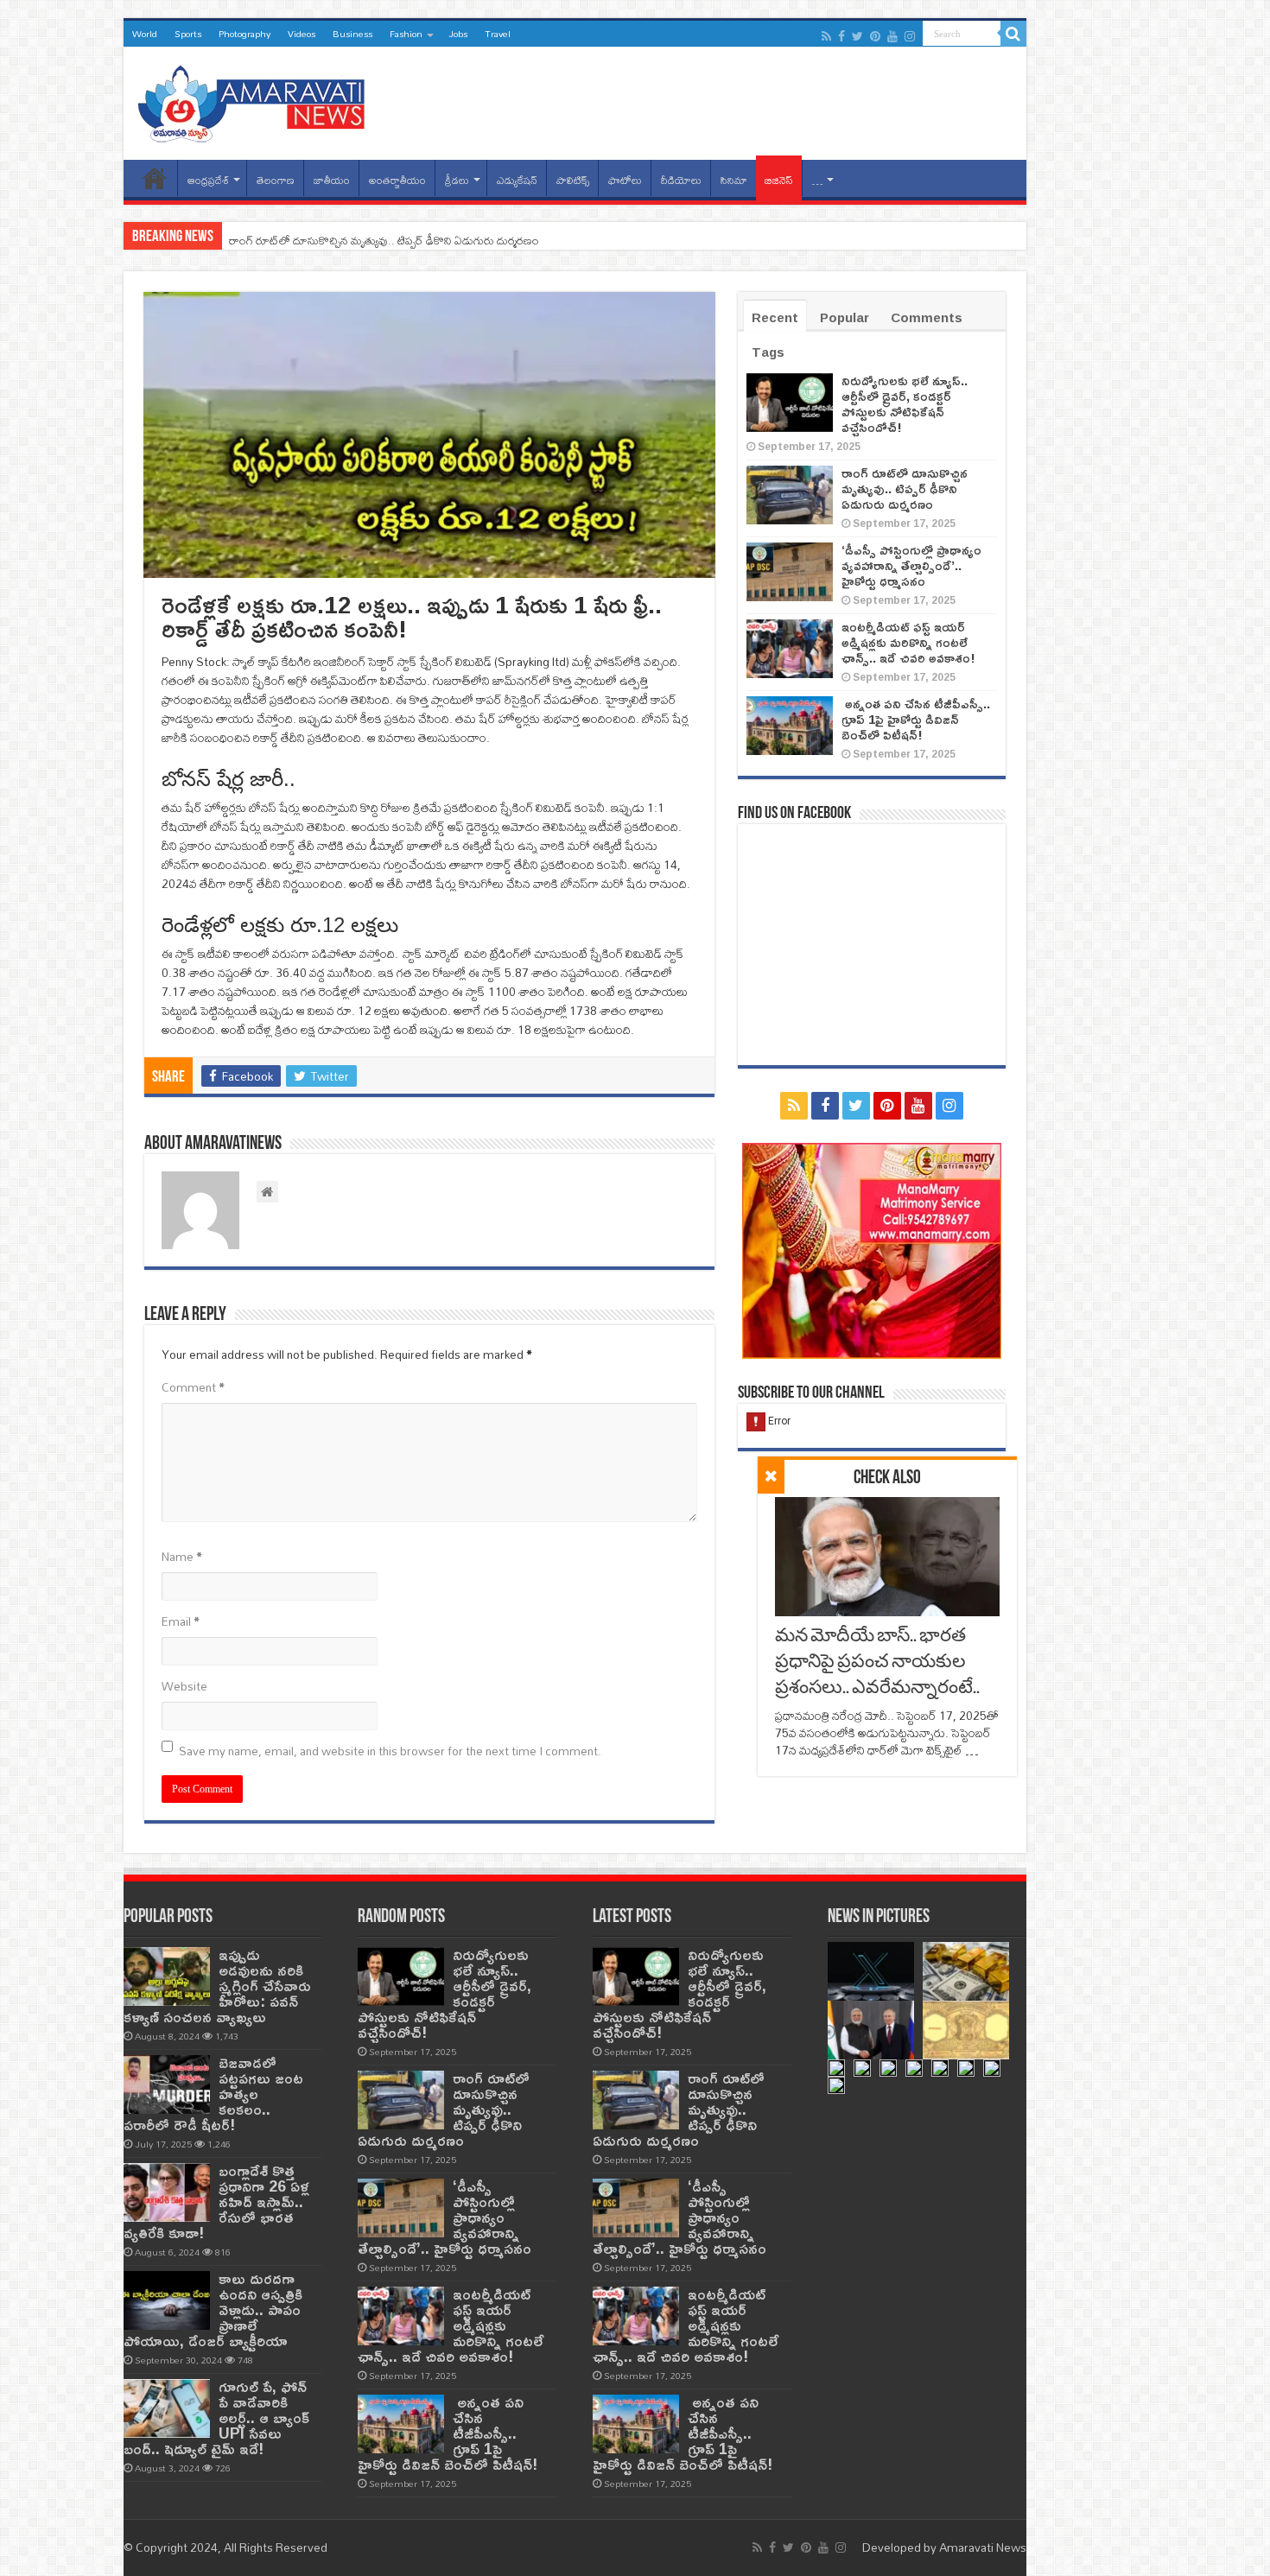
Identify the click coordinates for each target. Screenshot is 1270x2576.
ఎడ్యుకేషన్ (517, 180)
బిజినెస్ (779, 180)
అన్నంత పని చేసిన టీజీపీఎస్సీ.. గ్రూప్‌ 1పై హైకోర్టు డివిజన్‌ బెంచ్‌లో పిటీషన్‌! (916, 719)
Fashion (406, 34)
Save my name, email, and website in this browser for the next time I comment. (390, 1751)
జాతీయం (332, 180)
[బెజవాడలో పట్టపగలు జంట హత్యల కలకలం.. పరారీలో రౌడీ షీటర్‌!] (167, 2084)
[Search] (1013, 34)
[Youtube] (892, 36)
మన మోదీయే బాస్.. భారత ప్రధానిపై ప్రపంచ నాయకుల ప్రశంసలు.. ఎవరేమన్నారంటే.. (877, 1662)
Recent (775, 317)
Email (181, 1621)
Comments (927, 317)
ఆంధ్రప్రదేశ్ (208, 180)
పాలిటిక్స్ (573, 180)
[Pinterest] (875, 36)
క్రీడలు (457, 180)
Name (182, 1557)
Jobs (458, 34)
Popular (845, 317)
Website (184, 1686)
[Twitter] (857, 36)
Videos (302, 34)
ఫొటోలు (625, 180)
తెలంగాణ (276, 180)
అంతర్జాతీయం (397, 180)
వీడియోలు (681, 180)
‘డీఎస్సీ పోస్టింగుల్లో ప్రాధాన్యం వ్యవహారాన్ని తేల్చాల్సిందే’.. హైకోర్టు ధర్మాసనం (911, 565)
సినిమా (734, 180)
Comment (193, 1387)
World (145, 34)
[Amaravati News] (257, 100)
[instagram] (910, 36)
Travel (498, 34)
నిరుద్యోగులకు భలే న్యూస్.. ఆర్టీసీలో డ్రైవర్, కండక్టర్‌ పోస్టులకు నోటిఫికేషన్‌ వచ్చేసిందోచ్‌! (905, 404)
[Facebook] (841, 36)
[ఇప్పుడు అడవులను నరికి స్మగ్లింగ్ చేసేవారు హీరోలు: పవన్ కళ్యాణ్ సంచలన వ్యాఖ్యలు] (167, 1976)
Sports (188, 34)
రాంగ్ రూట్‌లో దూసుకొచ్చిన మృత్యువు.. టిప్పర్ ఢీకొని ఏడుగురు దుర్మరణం (384, 240)
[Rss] (826, 36)
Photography (244, 34)
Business (352, 34)
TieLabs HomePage (155, 178)
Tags (768, 352)
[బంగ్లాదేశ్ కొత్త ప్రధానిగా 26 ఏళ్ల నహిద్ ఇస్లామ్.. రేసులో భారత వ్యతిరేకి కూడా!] (167, 2192)
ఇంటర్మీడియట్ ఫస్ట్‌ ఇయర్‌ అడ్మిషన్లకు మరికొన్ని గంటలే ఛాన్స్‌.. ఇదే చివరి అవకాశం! (908, 642)
